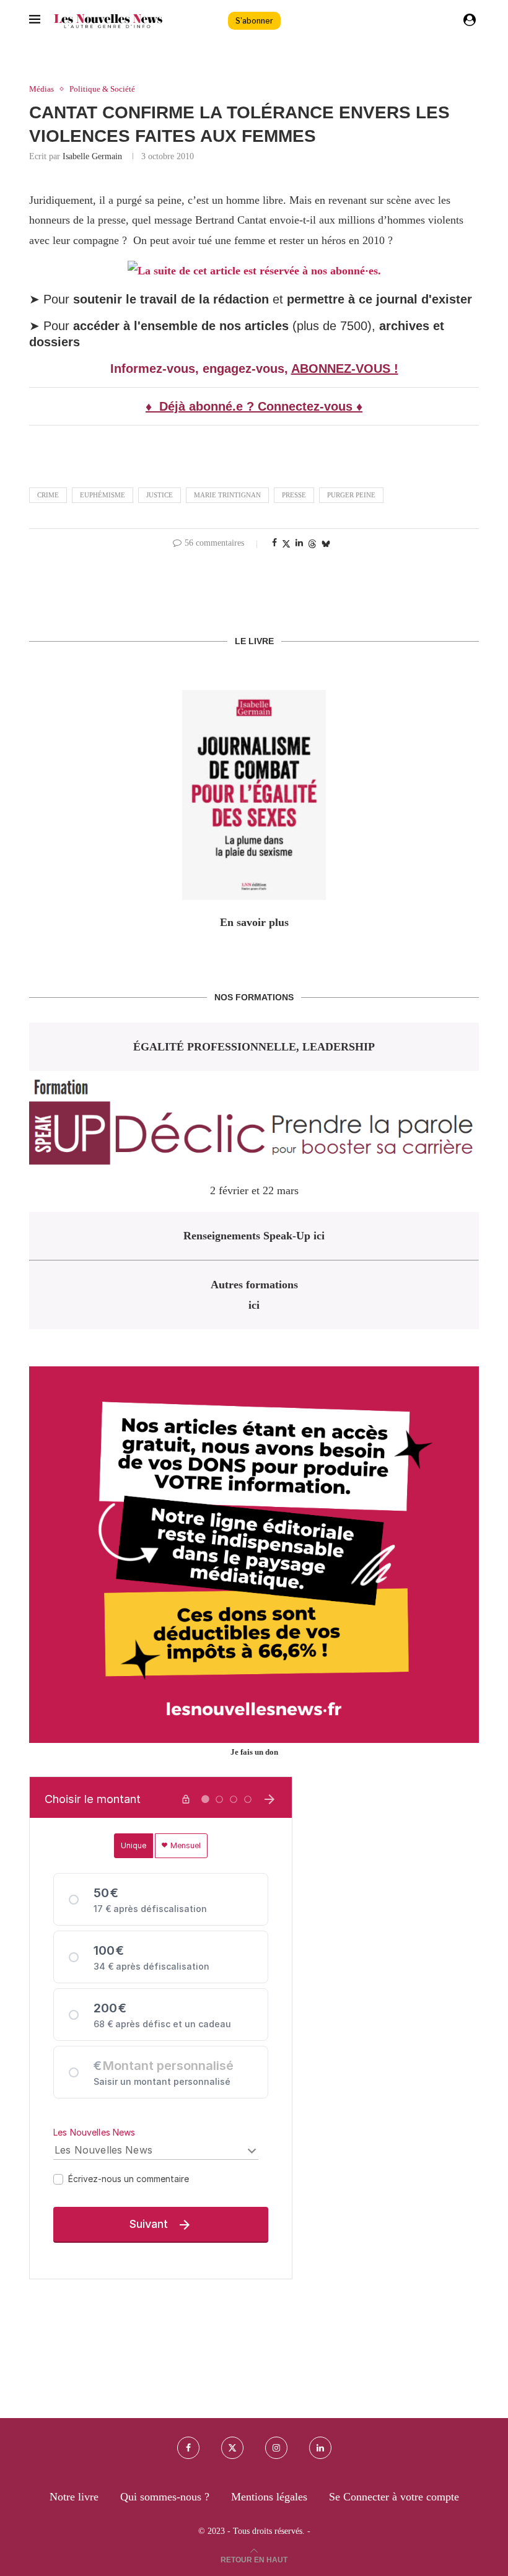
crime (48, 495)
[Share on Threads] (312, 544)
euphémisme (103, 495)
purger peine (351, 495)
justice (160, 495)
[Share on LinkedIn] (299, 543)
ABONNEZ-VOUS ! (345, 369)
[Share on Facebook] (274, 543)
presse (294, 495)
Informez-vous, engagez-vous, (201, 369)
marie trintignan (227, 495)
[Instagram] (276, 2448)
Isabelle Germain (92, 156)
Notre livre (74, 2497)
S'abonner (254, 21)
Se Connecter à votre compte (394, 2497)
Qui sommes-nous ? (165, 2497)
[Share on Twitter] (286, 544)
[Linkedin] (320, 2448)
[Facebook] (188, 2448)
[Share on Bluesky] (326, 544)
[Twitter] (232, 2448)
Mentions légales (269, 2497)
